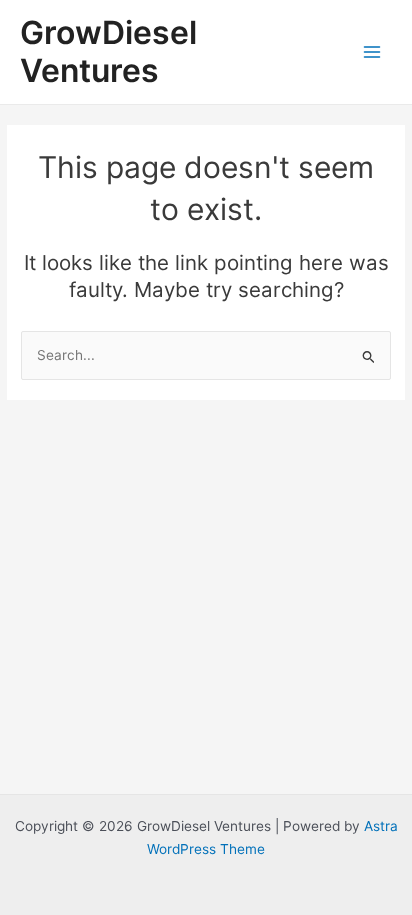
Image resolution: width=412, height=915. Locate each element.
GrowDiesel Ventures (108, 51)
